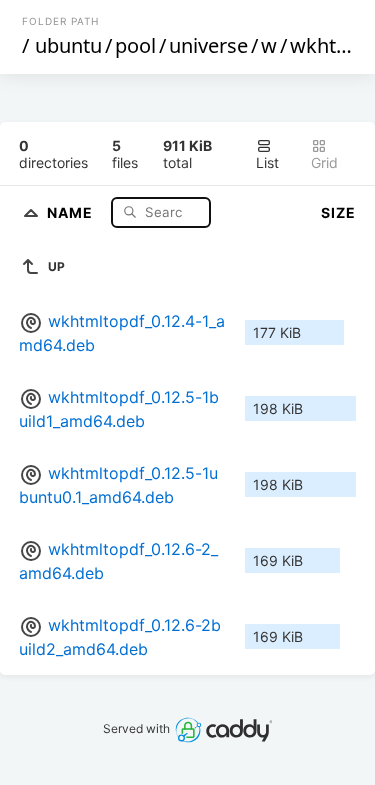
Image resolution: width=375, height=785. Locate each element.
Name (72, 211)
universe (208, 45)
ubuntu (68, 45)
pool (135, 45)
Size (338, 212)
